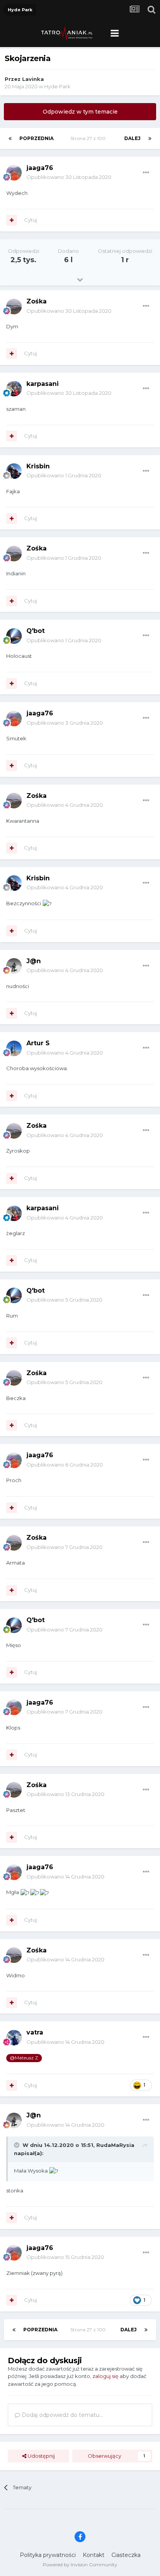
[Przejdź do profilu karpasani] (14, 389)
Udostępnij (41, 2456)
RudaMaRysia (115, 2145)
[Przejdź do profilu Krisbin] (14, 471)
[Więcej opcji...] (146, 173)
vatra (35, 2032)
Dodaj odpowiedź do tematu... (62, 2415)
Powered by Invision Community (80, 2565)
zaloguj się (105, 2376)
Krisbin (38, 466)
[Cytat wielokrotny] (12, 220)
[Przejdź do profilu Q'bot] (14, 636)
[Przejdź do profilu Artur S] (14, 1048)
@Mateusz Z (24, 2058)
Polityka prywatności (48, 2555)
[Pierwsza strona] (10, 138)
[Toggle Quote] (17, 2145)
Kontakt (94, 2555)
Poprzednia (37, 138)
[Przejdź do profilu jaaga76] (14, 173)
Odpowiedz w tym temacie (80, 112)
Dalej (132, 138)
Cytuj (30, 220)
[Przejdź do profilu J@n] (14, 966)
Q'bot (36, 631)
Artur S (38, 1043)
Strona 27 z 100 (89, 138)
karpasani (43, 384)
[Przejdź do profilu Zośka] (14, 307)
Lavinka (33, 79)
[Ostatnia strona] (150, 138)
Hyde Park (57, 86)
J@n (34, 961)
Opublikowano (69, 177)
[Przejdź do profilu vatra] (14, 2038)
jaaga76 (40, 168)
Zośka (37, 301)
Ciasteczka (126, 2555)
